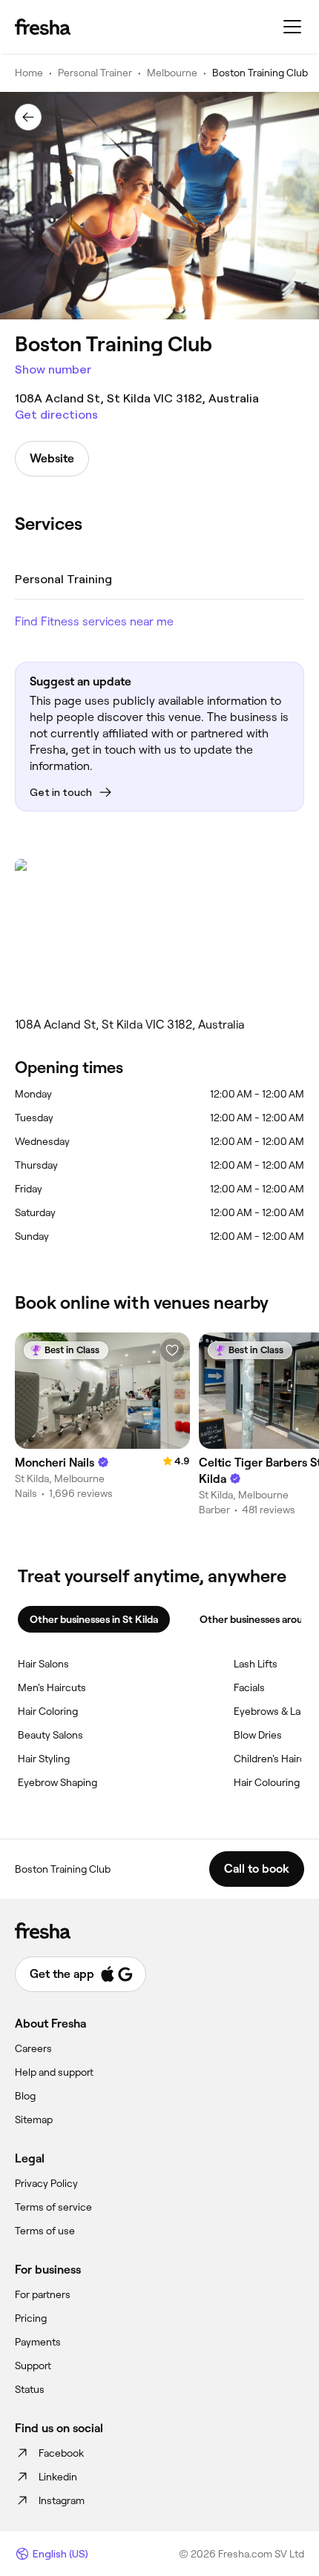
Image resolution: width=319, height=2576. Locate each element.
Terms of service (53, 2207)
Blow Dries (258, 1735)
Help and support (54, 2072)
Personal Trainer (95, 73)
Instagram (62, 2500)
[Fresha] (43, 27)
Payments (38, 2342)
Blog (25, 2096)
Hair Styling (44, 1759)
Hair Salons (43, 1664)
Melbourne (172, 73)
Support (33, 2366)
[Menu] (292, 27)
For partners (43, 2294)
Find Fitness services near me (94, 621)
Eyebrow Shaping (57, 1782)
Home (29, 73)
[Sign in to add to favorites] (172, 1350)
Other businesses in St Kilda (94, 1619)
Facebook (61, 2453)
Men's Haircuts (52, 1687)
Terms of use (45, 2231)
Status (30, 2389)
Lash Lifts (256, 1664)
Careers (33, 2048)
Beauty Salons (50, 1735)
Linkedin (58, 2477)
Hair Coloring (48, 1711)
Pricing (31, 2318)
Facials (249, 1687)
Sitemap (34, 2119)
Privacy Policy (46, 2183)
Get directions (56, 415)
